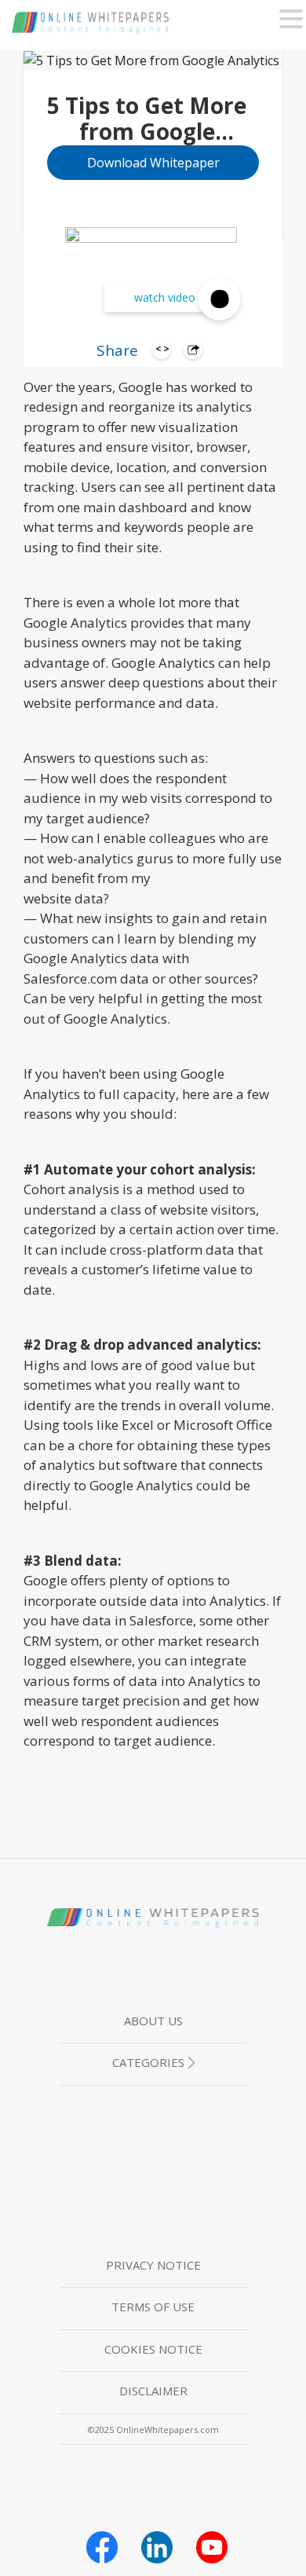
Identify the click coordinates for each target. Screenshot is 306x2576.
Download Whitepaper (153, 163)
